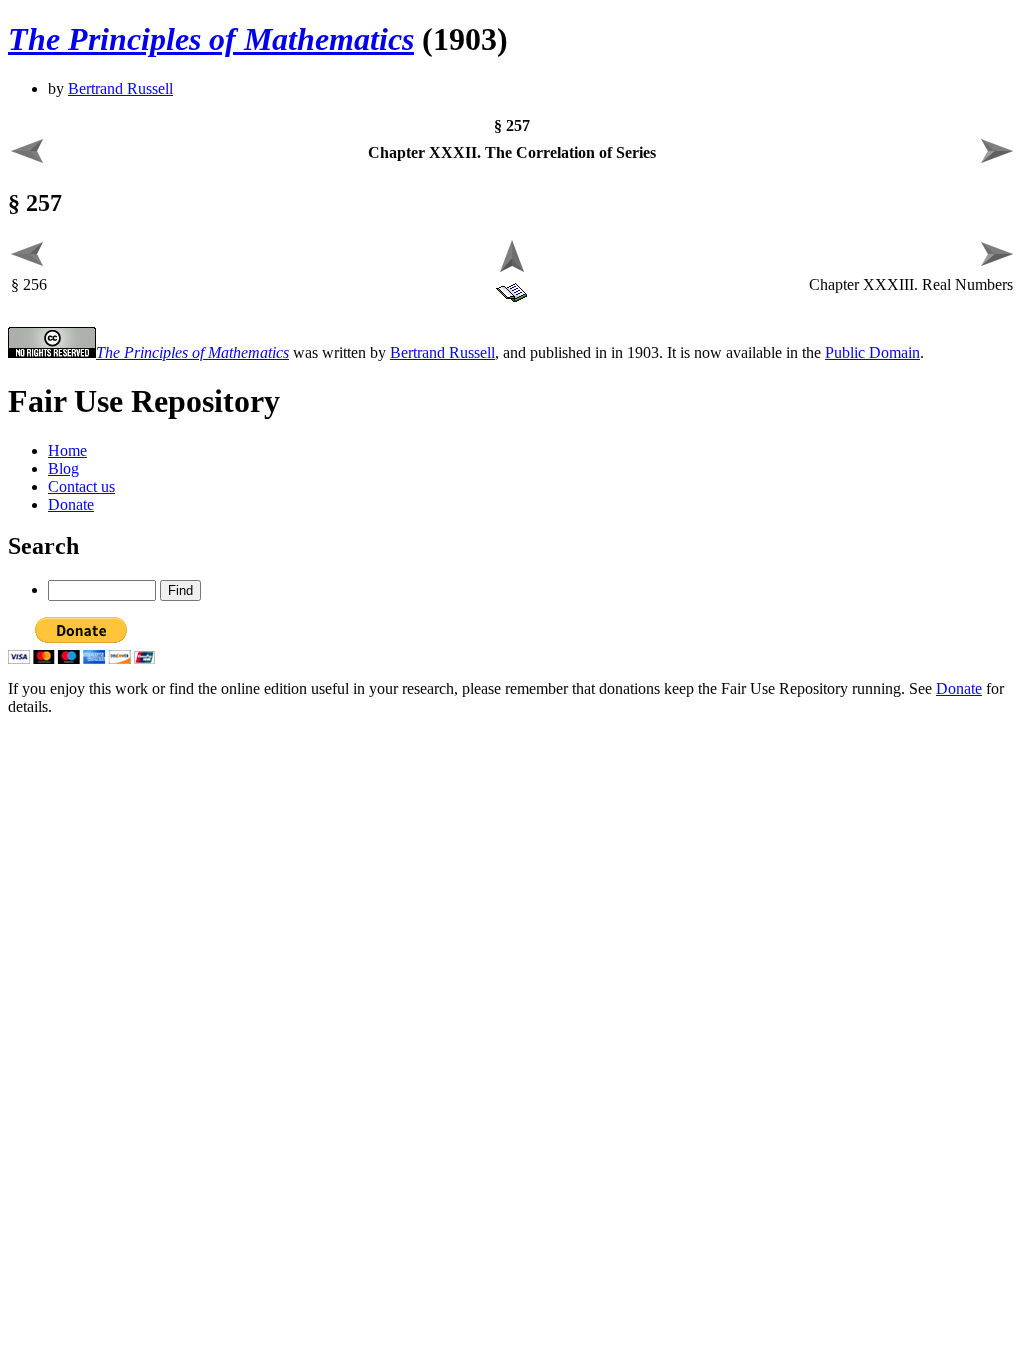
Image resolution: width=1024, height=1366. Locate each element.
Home (67, 450)
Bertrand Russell (120, 88)
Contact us (81, 486)
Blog (63, 468)
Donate (71, 504)
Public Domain (872, 352)
